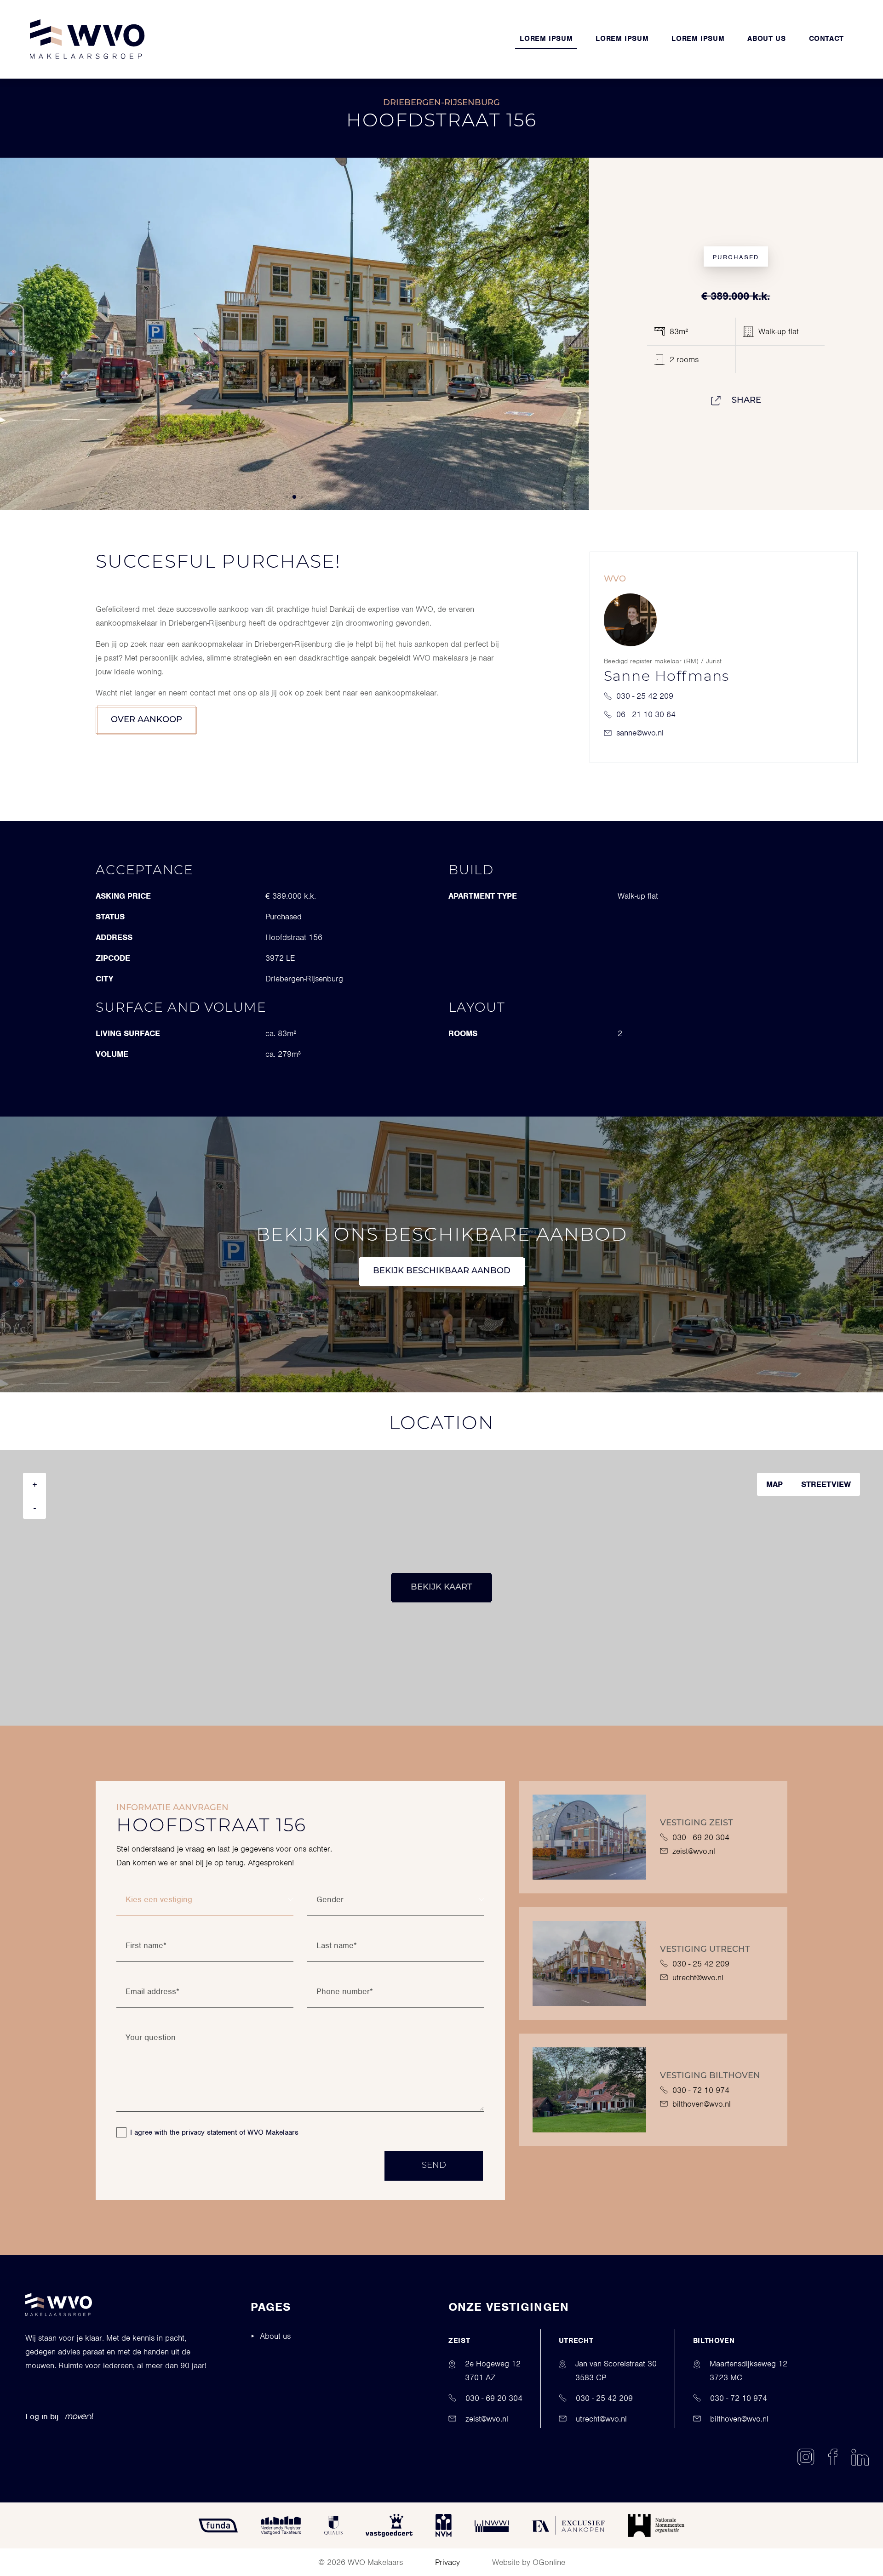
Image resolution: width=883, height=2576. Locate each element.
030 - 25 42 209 (645, 696)
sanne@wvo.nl (640, 733)
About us (766, 39)
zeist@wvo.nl (694, 1851)
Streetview (826, 1484)
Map (774, 1484)
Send (434, 2166)
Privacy (447, 2562)
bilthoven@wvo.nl (702, 2104)
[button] (280, 497)
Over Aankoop (146, 720)
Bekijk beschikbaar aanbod (442, 1271)
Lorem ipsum (546, 39)
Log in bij (42, 2416)
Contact (826, 39)
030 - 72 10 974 (701, 2090)
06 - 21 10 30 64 (646, 714)
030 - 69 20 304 (701, 1837)
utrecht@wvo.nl (698, 1978)
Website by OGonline (529, 2562)
